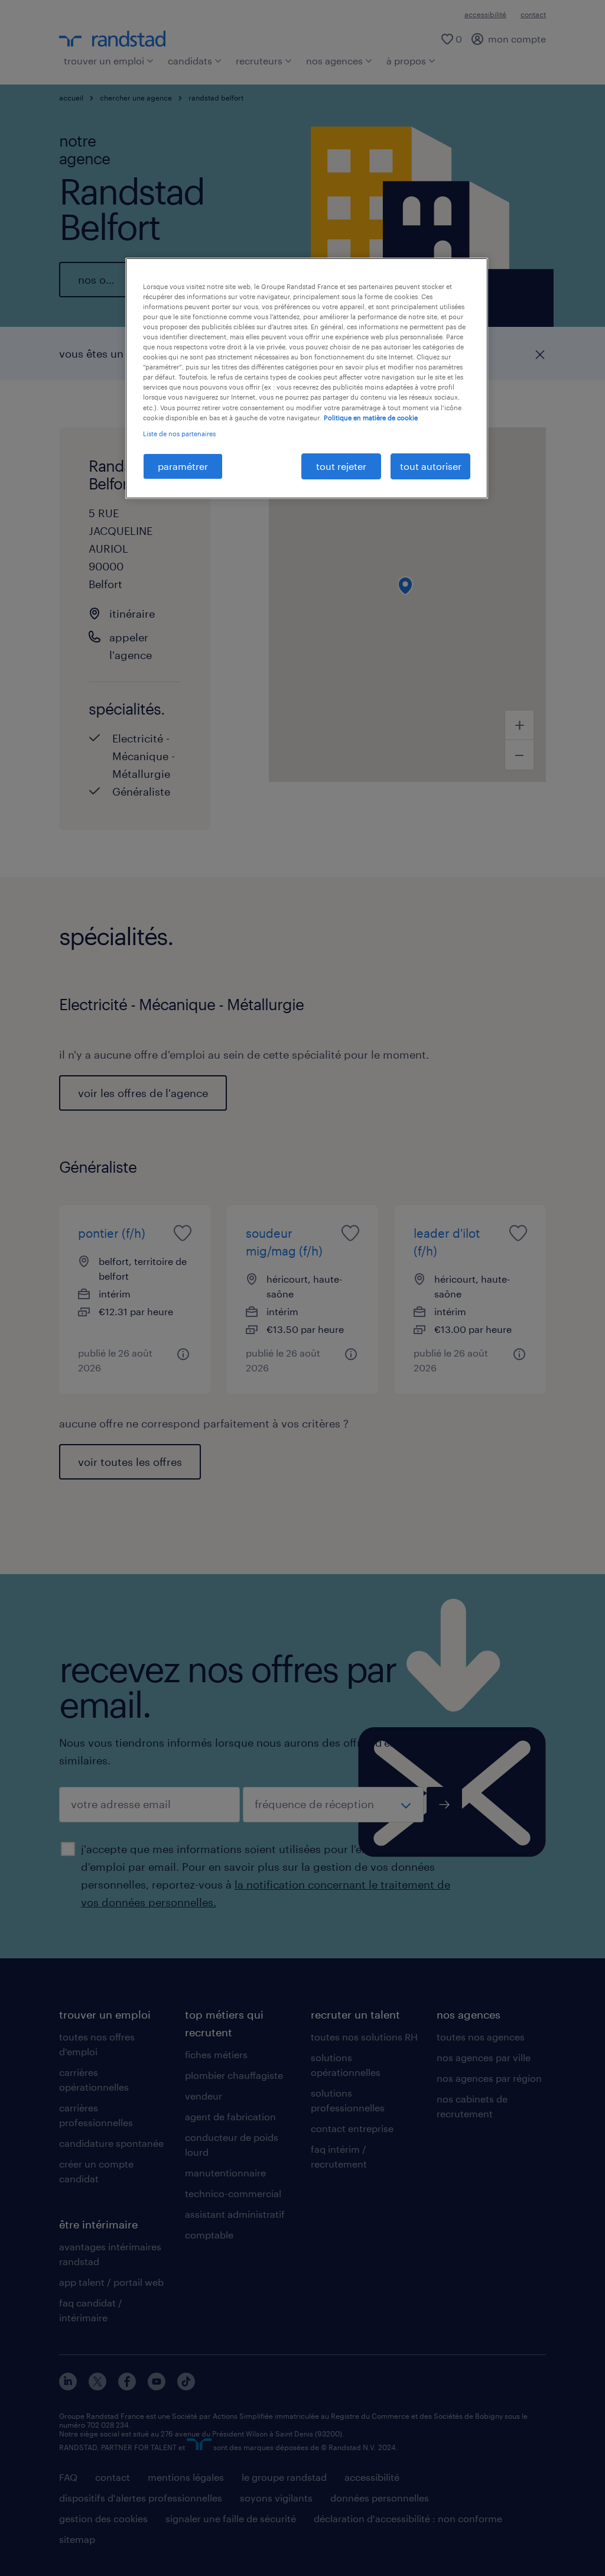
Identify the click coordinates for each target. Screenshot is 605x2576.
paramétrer (183, 466)
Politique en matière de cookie (371, 418)
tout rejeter (341, 466)
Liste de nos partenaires (179, 434)
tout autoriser (431, 466)
